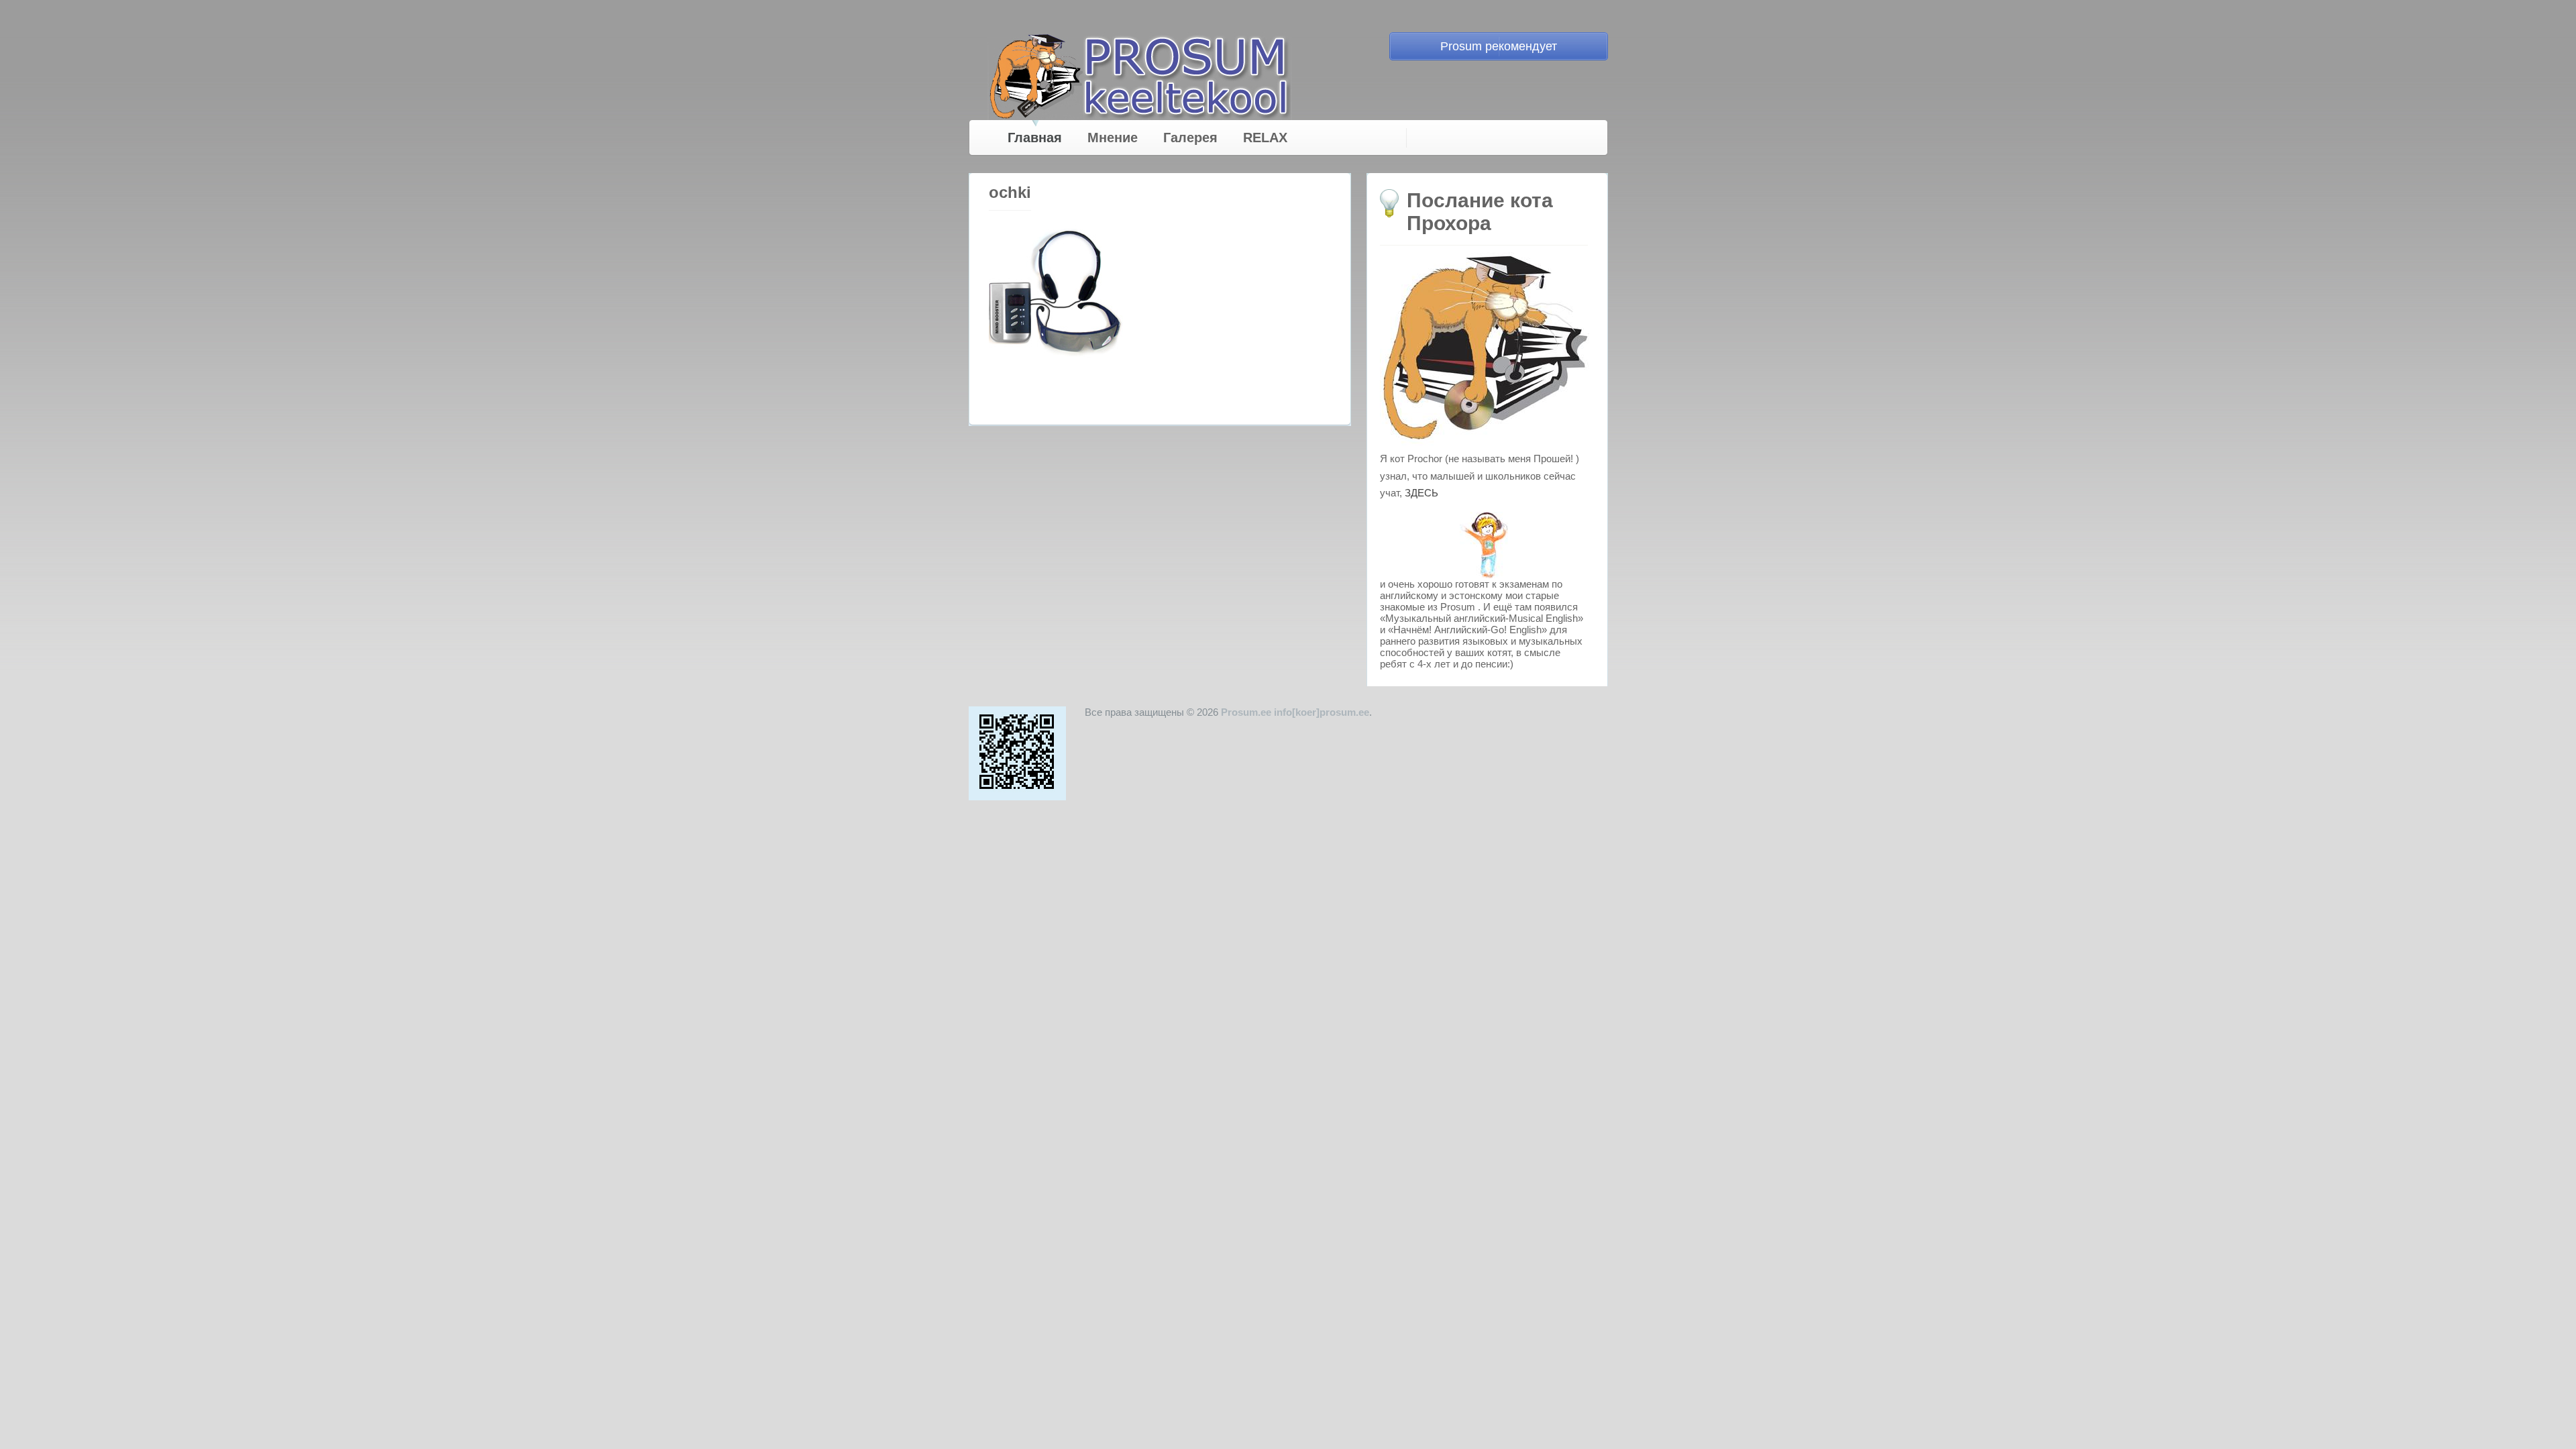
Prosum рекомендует (1499, 46)
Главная (1035, 138)
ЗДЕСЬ (1421, 493)
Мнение (1113, 138)
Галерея (1190, 138)
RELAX (1265, 138)
